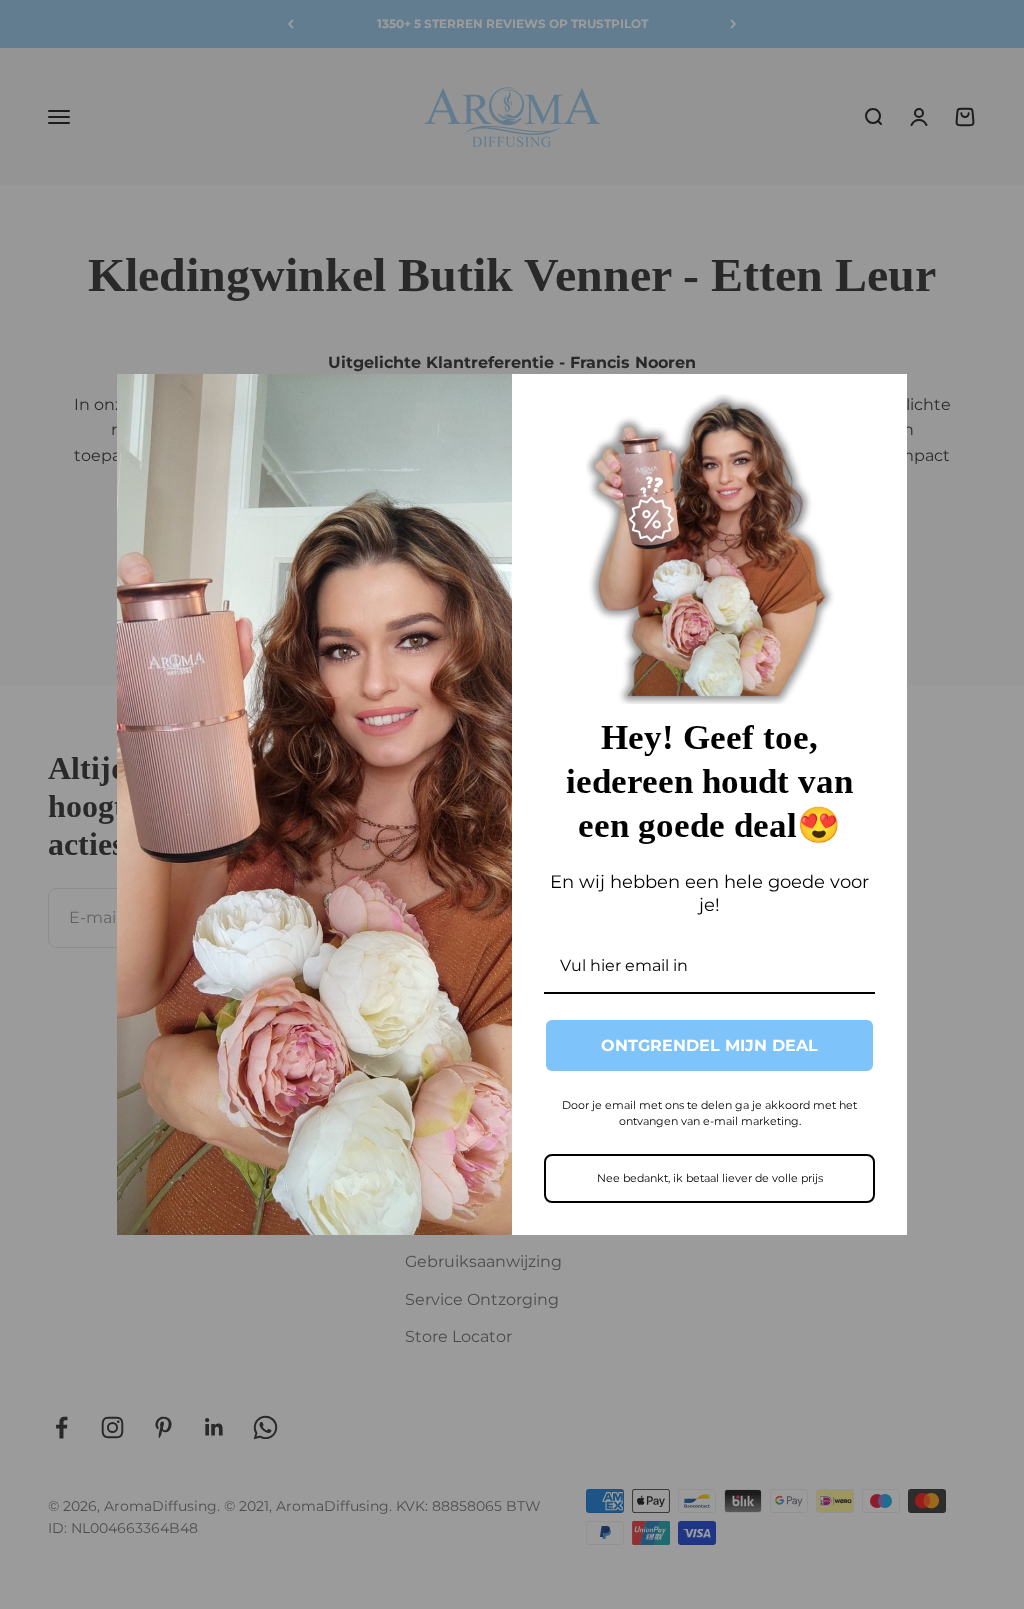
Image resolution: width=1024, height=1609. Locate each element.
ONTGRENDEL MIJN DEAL (709, 1045)
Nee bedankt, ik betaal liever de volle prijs (710, 1178)
